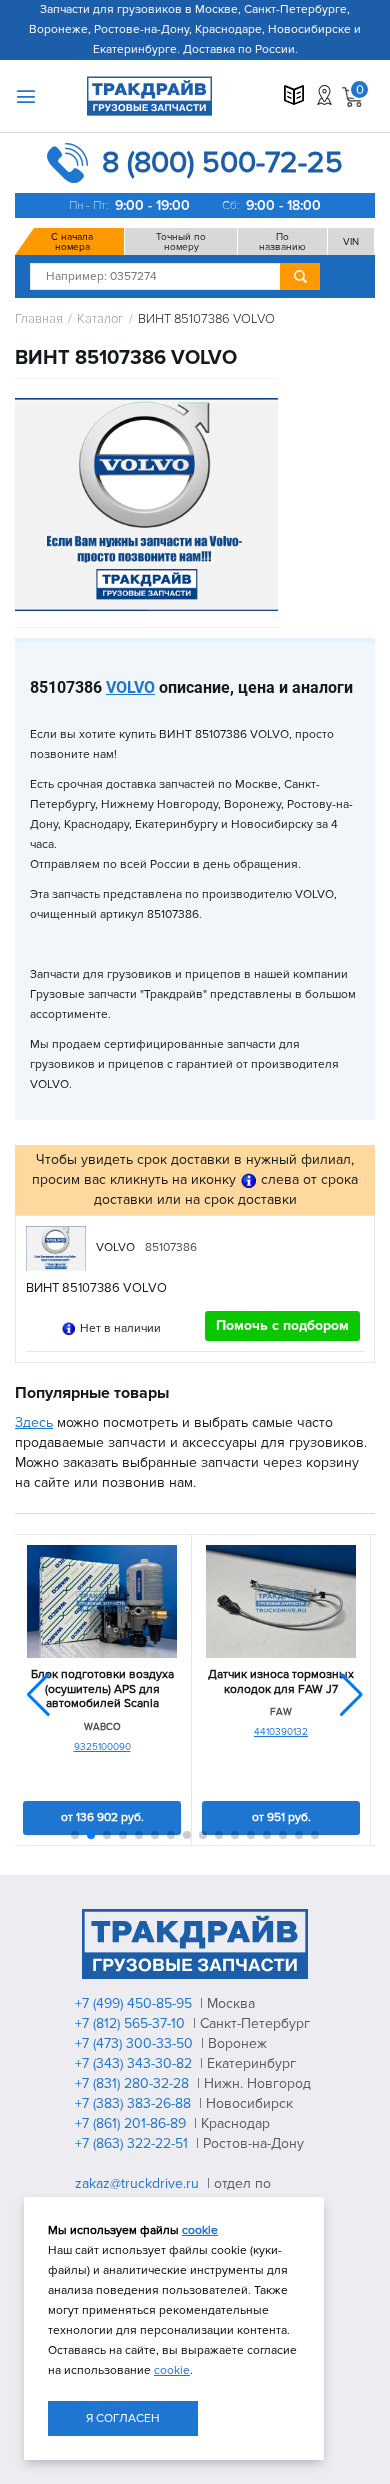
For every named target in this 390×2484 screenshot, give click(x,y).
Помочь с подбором (282, 1325)
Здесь (34, 1422)
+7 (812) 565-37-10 (132, 2023)
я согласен (123, 2418)
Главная (39, 319)
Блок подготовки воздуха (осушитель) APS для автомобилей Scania (102, 1689)
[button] (351, 1695)
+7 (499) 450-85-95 (135, 2003)
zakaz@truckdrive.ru (139, 2183)
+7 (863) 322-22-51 (133, 2143)
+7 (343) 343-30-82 (135, 2063)
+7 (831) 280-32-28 (134, 2083)
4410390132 (281, 1732)
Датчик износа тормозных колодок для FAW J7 (281, 1682)
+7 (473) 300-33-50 (136, 2043)
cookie (200, 2230)
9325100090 (102, 1747)
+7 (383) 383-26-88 (135, 2103)
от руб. (102, 1817)
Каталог (100, 319)
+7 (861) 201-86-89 (132, 2123)
